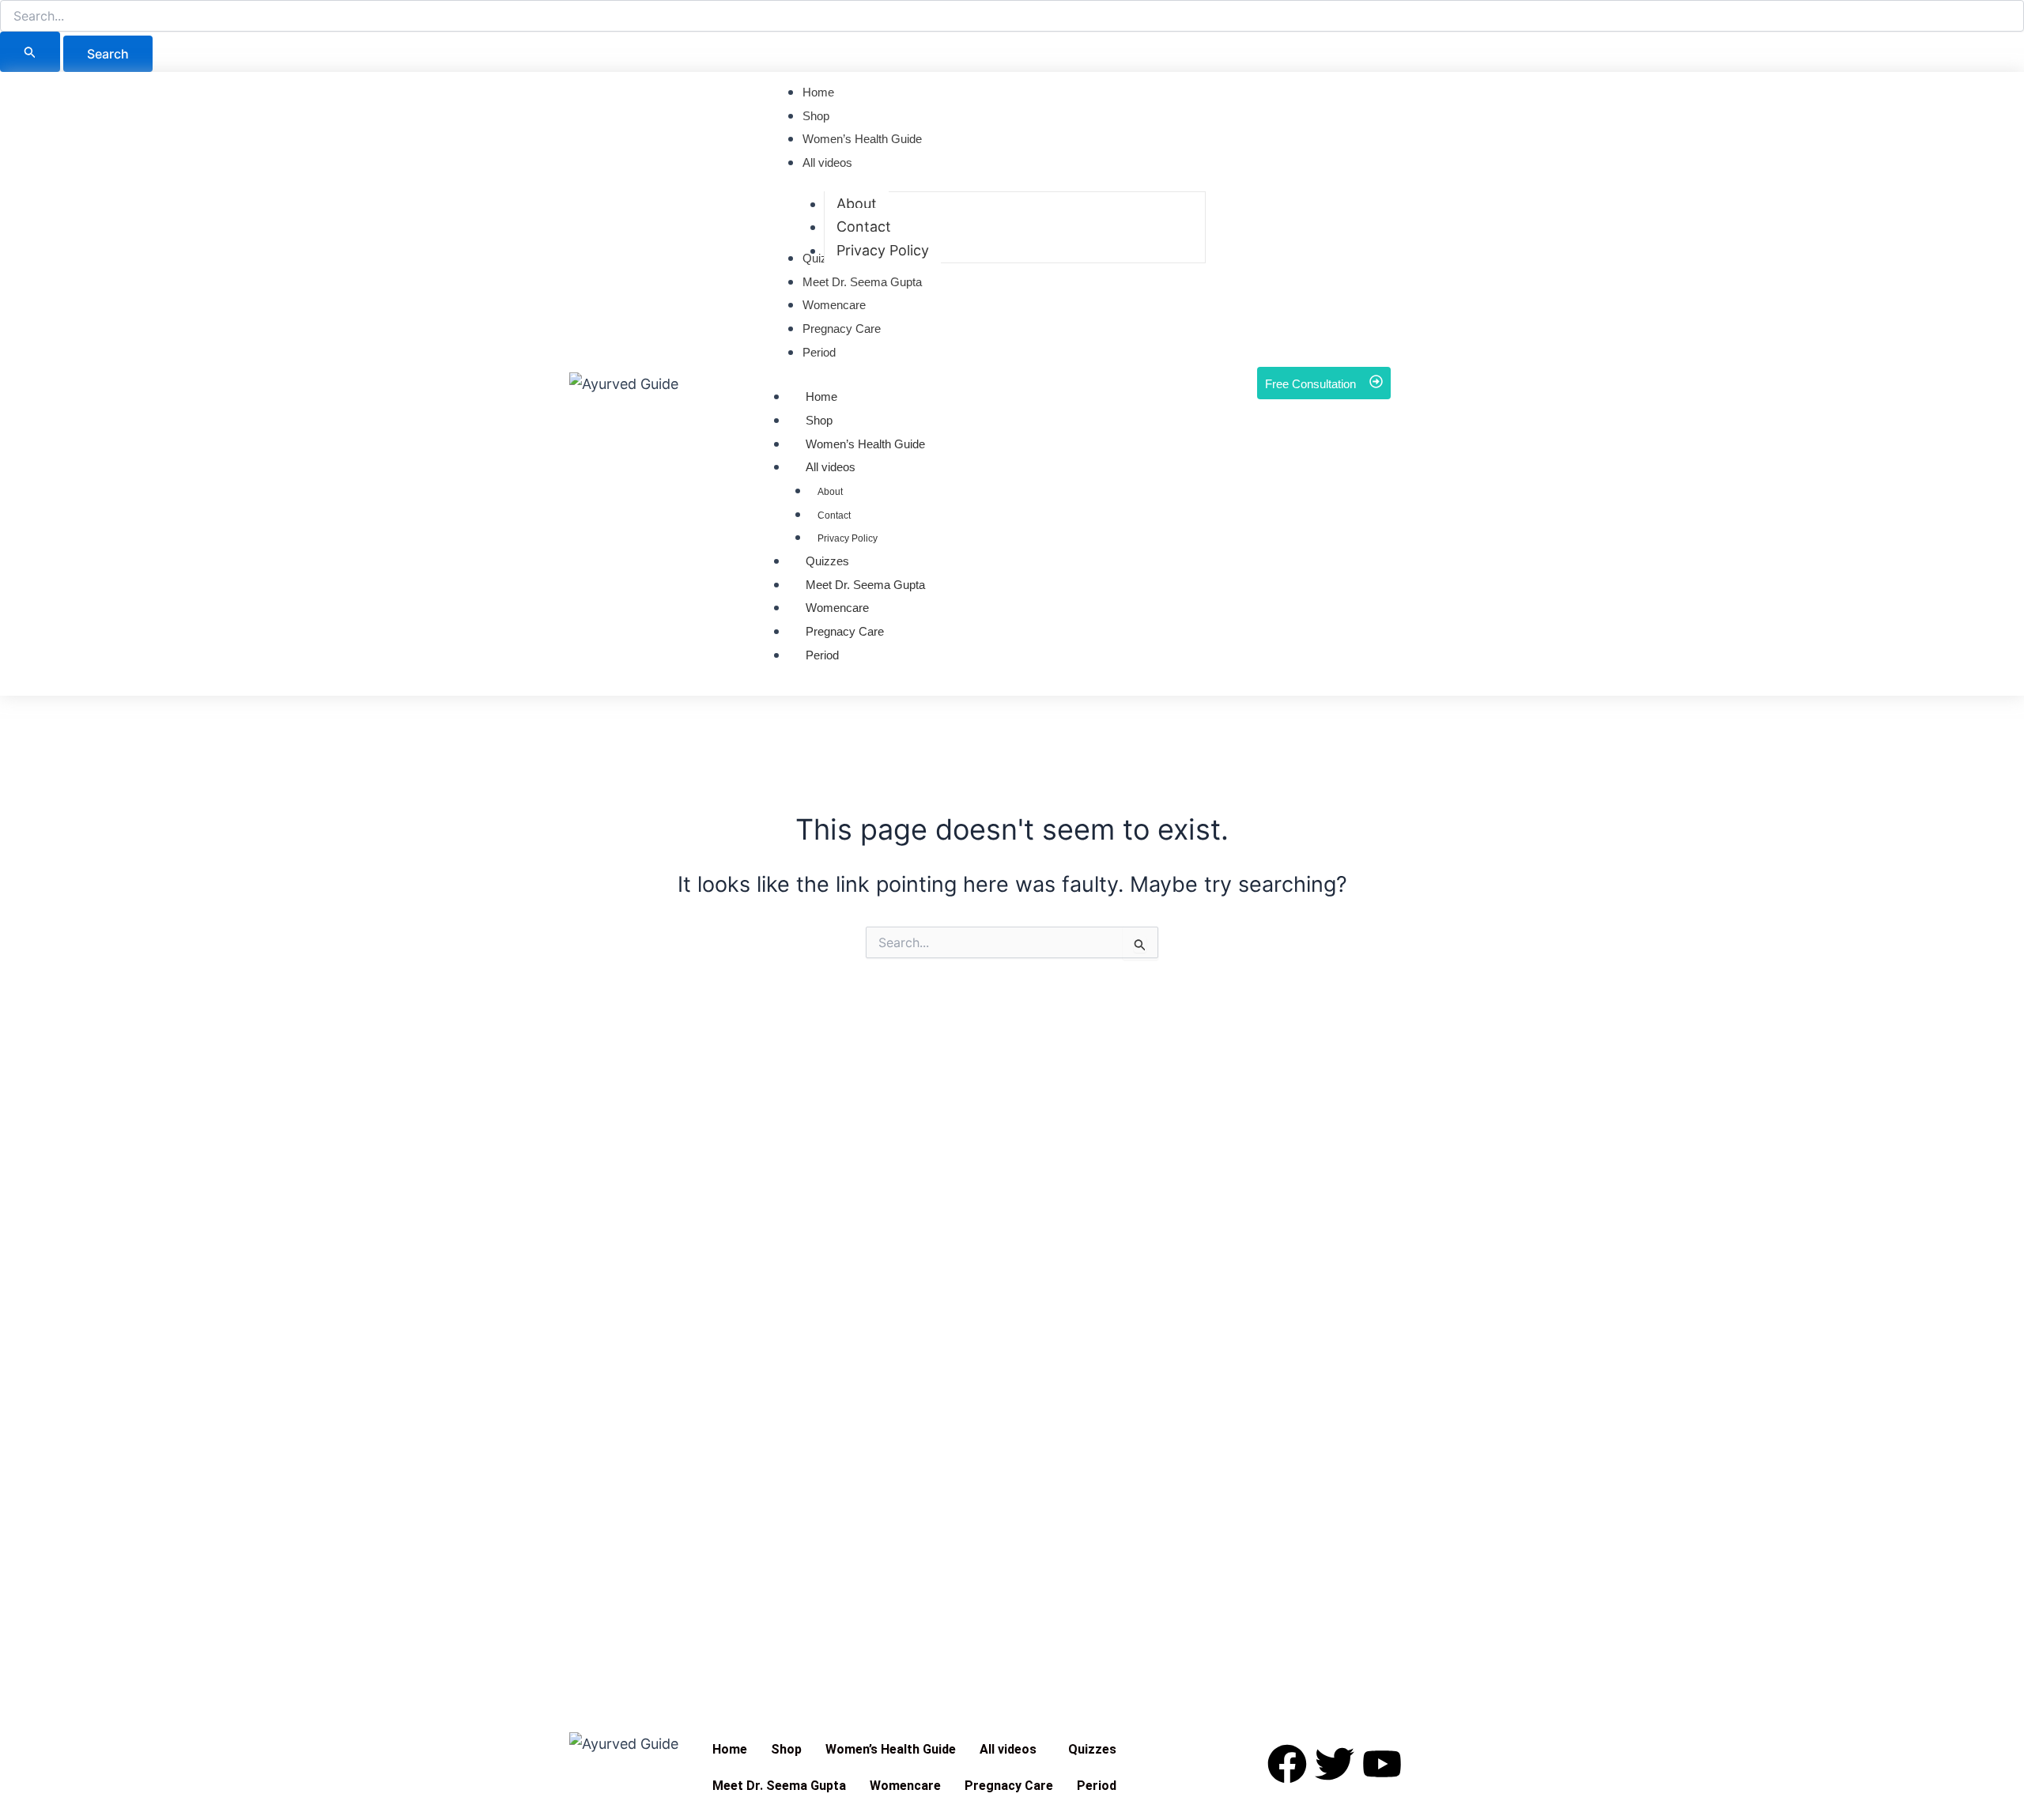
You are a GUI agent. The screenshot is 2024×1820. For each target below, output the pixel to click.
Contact (834, 515)
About (830, 492)
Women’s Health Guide (891, 1749)
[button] (1012, 1750)
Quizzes (827, 561)
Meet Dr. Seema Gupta (865, 585)
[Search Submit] (30, 52)
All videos (831, 467)
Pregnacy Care (845, 631)
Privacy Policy (848, 538)
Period (822, 655)
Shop (819, 420)
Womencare (837, 608)
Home (821, 396)
